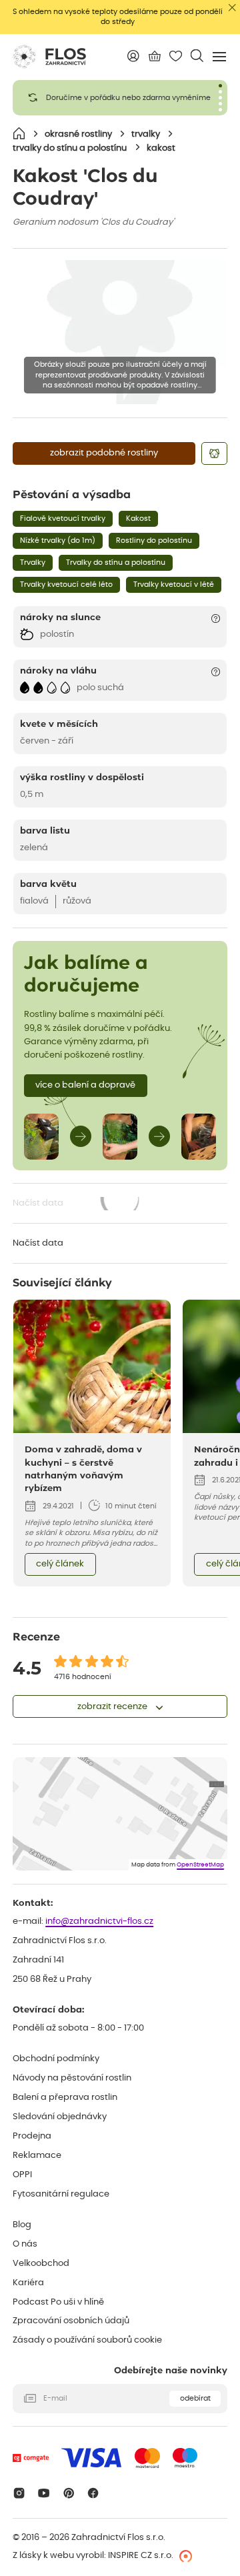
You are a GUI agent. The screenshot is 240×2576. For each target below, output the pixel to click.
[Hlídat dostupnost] (214, 453)
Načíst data (77, 1205)
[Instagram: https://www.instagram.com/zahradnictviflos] (19, 2493)
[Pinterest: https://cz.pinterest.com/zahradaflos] (68, 2493)
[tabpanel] (120, 98)
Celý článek (60, 1564)
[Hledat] (197, 56)
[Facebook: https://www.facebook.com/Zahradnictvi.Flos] (94, 2493)
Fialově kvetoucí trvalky (63, 518)
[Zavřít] (232, 8)
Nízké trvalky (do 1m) (58, 540)
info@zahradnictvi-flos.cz (99, 1921)
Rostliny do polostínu (154, 540)
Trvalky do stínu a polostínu (116, 562)
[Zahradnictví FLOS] (49, 57)
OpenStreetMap (200, 1865)
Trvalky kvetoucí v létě (174, 584)
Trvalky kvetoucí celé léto (66, 584)
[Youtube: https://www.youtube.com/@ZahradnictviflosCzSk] (44, 2493)
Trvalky (33, 562)
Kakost (138, 518)
